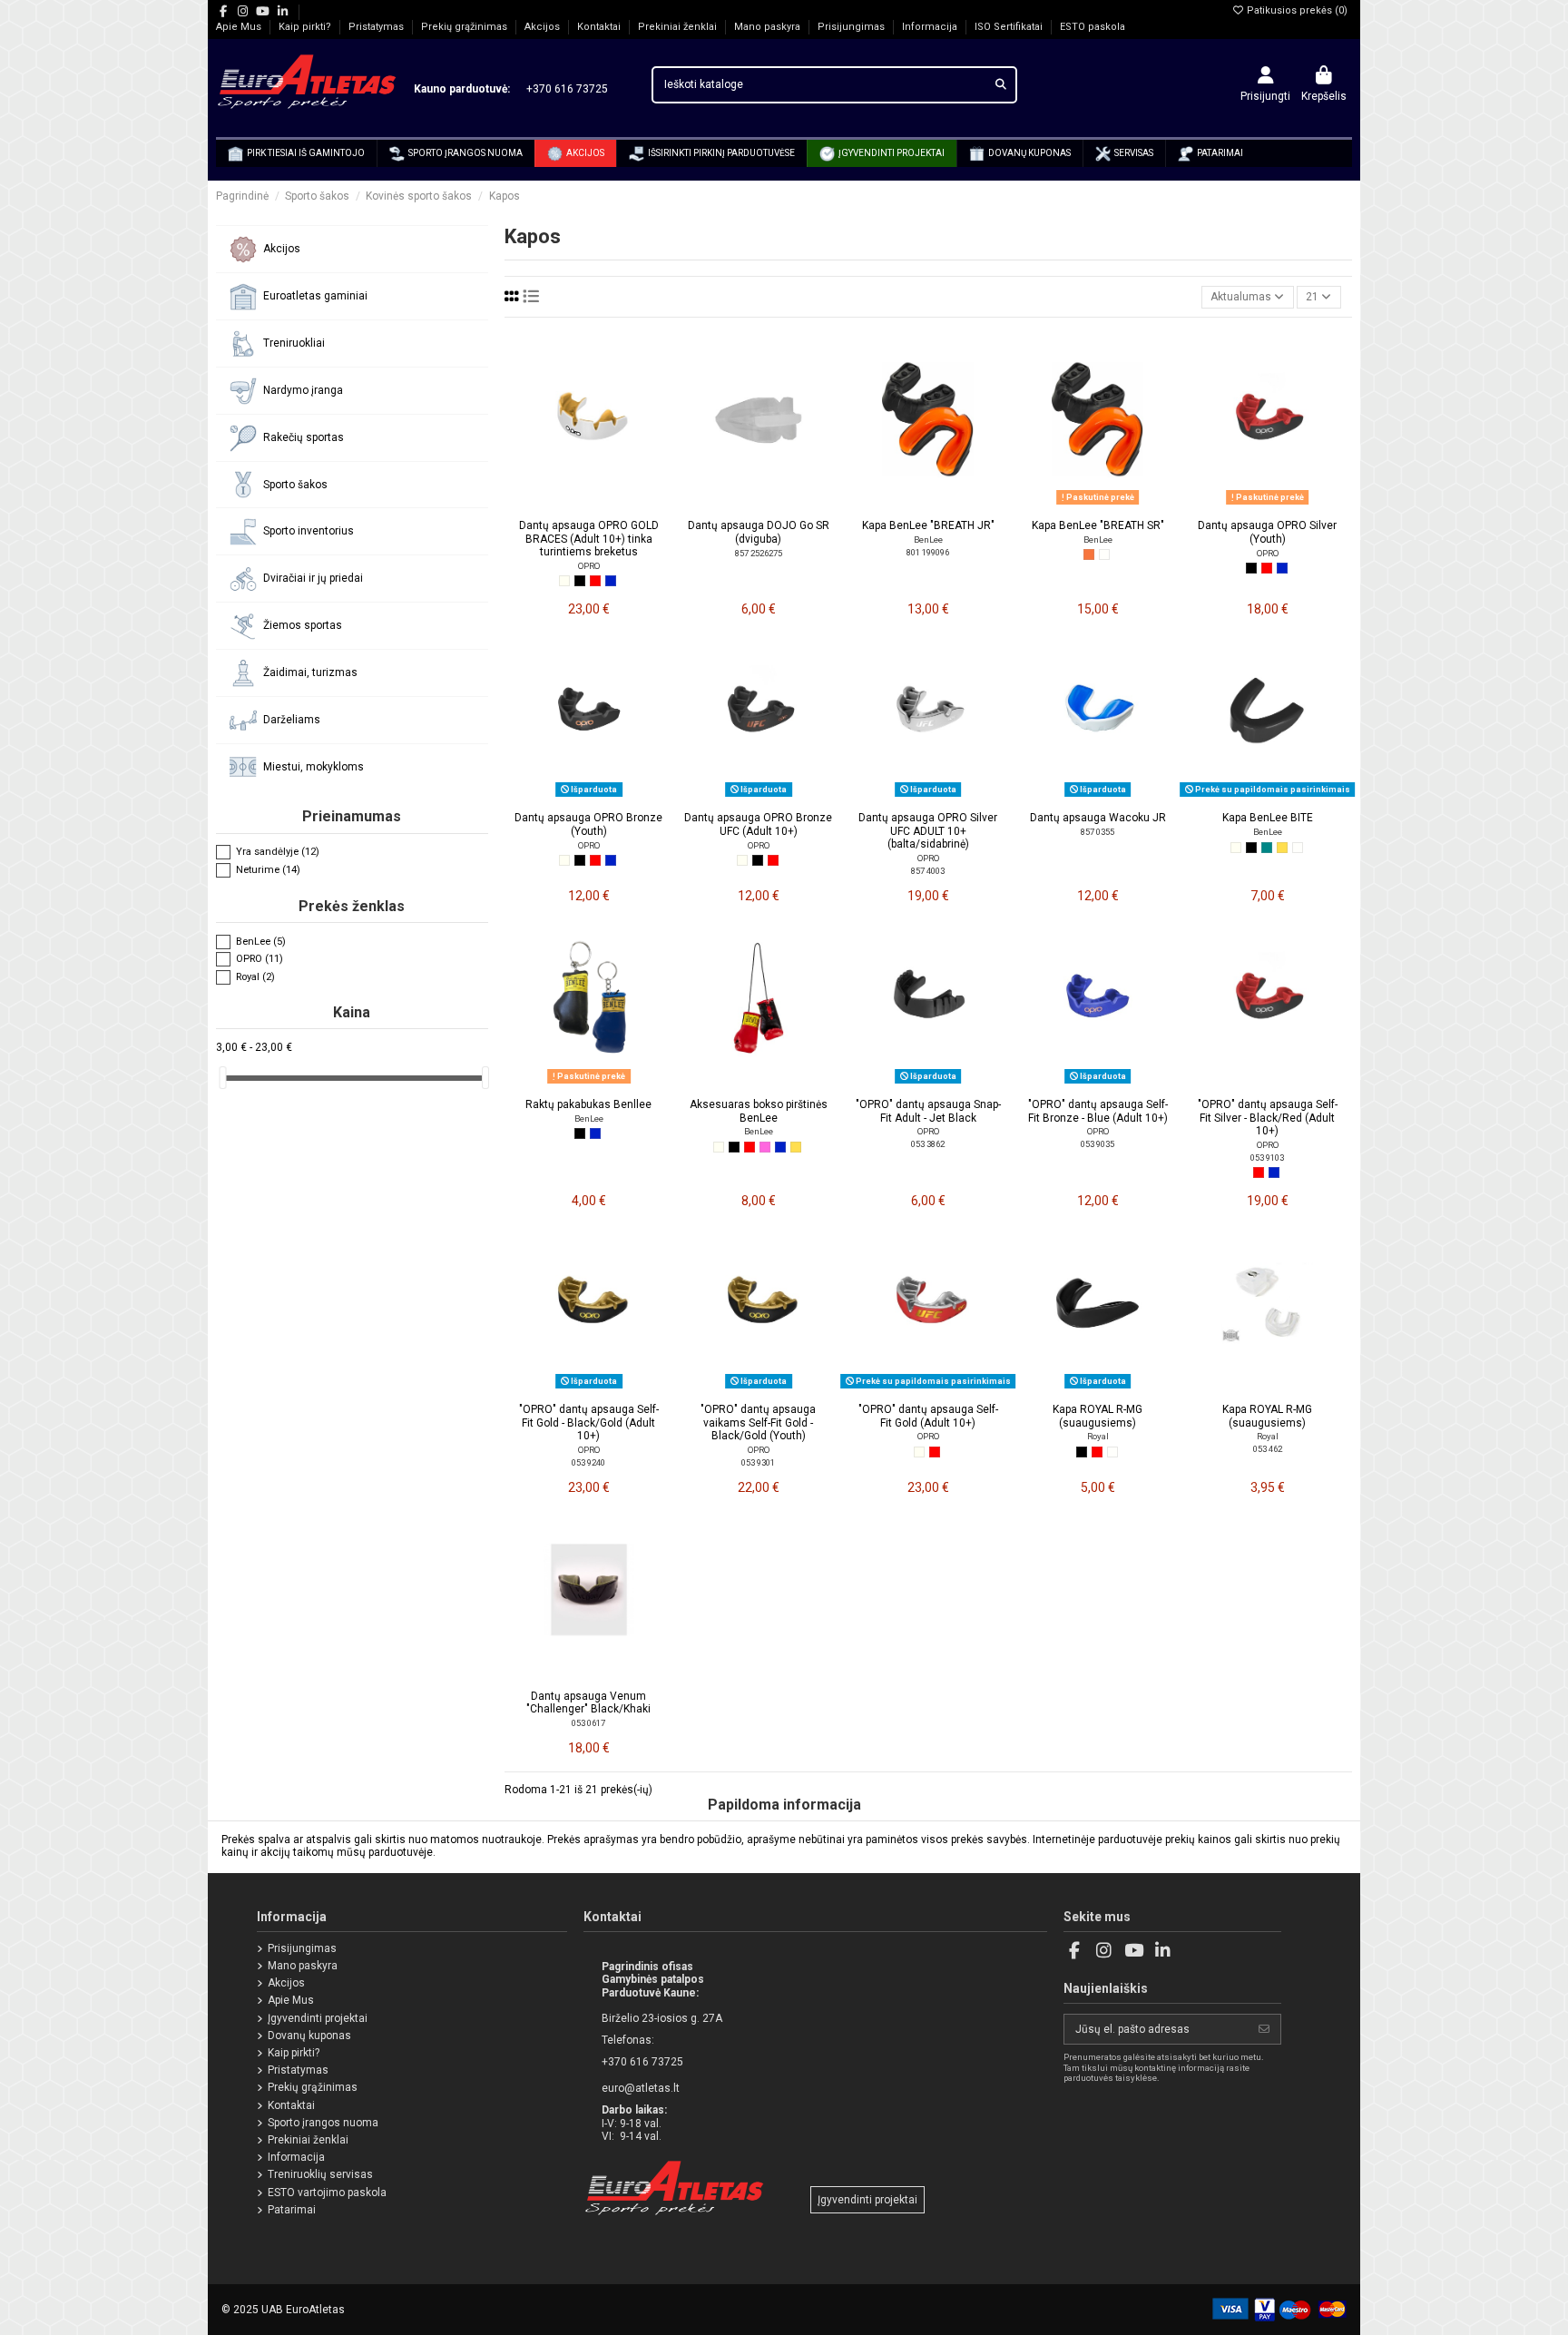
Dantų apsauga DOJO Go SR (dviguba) (759, 532)
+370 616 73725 (560, 89)
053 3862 (928, 1144)
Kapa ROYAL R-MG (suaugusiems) (1098, 1416)
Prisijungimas (853, 27)
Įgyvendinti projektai (318, 2018)
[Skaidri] (1104, 554)
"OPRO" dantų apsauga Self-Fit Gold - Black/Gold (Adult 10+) (589, 1423)
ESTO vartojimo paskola (327, 2193)
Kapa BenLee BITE (1268, 818)
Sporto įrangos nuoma (323, 2123)
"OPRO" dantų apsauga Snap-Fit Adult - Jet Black (928, 1111)
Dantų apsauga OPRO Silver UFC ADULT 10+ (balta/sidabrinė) (928, 831)
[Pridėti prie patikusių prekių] (567, 505)
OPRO (589, 566)
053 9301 (758, 1462)
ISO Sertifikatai (1010, 27)
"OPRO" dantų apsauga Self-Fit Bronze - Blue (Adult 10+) (1098, 1111)
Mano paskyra (769, 27)
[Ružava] (765, 1147)
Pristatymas (377, 27)
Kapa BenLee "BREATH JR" (928, 525)
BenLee (928, 540)
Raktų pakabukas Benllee (588, 1104)
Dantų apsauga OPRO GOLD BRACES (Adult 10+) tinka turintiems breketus (589, 539)
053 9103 (1267, 1158)
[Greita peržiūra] (611, 505)
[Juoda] (580, 581)
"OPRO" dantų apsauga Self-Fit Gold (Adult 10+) (928, 1416)
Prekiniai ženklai (679, 27)
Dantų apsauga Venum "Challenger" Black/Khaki (588, 1702)
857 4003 (928, 871)
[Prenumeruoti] (1264, 2029)
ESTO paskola (1093, 27)
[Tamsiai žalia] (1267, 848)
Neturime (268, 870)
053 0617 (588, 1723)
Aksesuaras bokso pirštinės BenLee (759, 1111)
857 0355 (1098, 832)
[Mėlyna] (611, 581)
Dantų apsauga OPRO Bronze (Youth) (588, 824)
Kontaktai (600, 27)
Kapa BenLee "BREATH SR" (1098, 525)
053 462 (1268, 1449)
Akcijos (544, 27)
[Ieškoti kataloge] (1001, 85)
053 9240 (588, 1462)
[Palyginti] (588, 505)
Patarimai (292, 2210)
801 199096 (928, 552)
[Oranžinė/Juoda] (1089, 554)
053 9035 (1098, 1144)
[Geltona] (1282, 848)
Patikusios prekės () (1296, 10)
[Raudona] (595, 581)
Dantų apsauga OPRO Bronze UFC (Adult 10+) (758, 824)
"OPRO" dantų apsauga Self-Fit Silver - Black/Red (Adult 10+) (1268, 1118)
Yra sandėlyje (278, 853)
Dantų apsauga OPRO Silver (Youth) (1267, 532)
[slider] (222, 1078)
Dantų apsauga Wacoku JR (1098, 818)
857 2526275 (759, 553)
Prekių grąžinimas (465, 27)
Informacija (931, 27)
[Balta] (564, 581)
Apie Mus (240, 27)
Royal (1098, 1436)
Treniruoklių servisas (320, 2174)
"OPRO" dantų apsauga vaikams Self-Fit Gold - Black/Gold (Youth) (758, 1423)
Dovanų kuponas (309, 2036)
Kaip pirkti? (306, 27)
